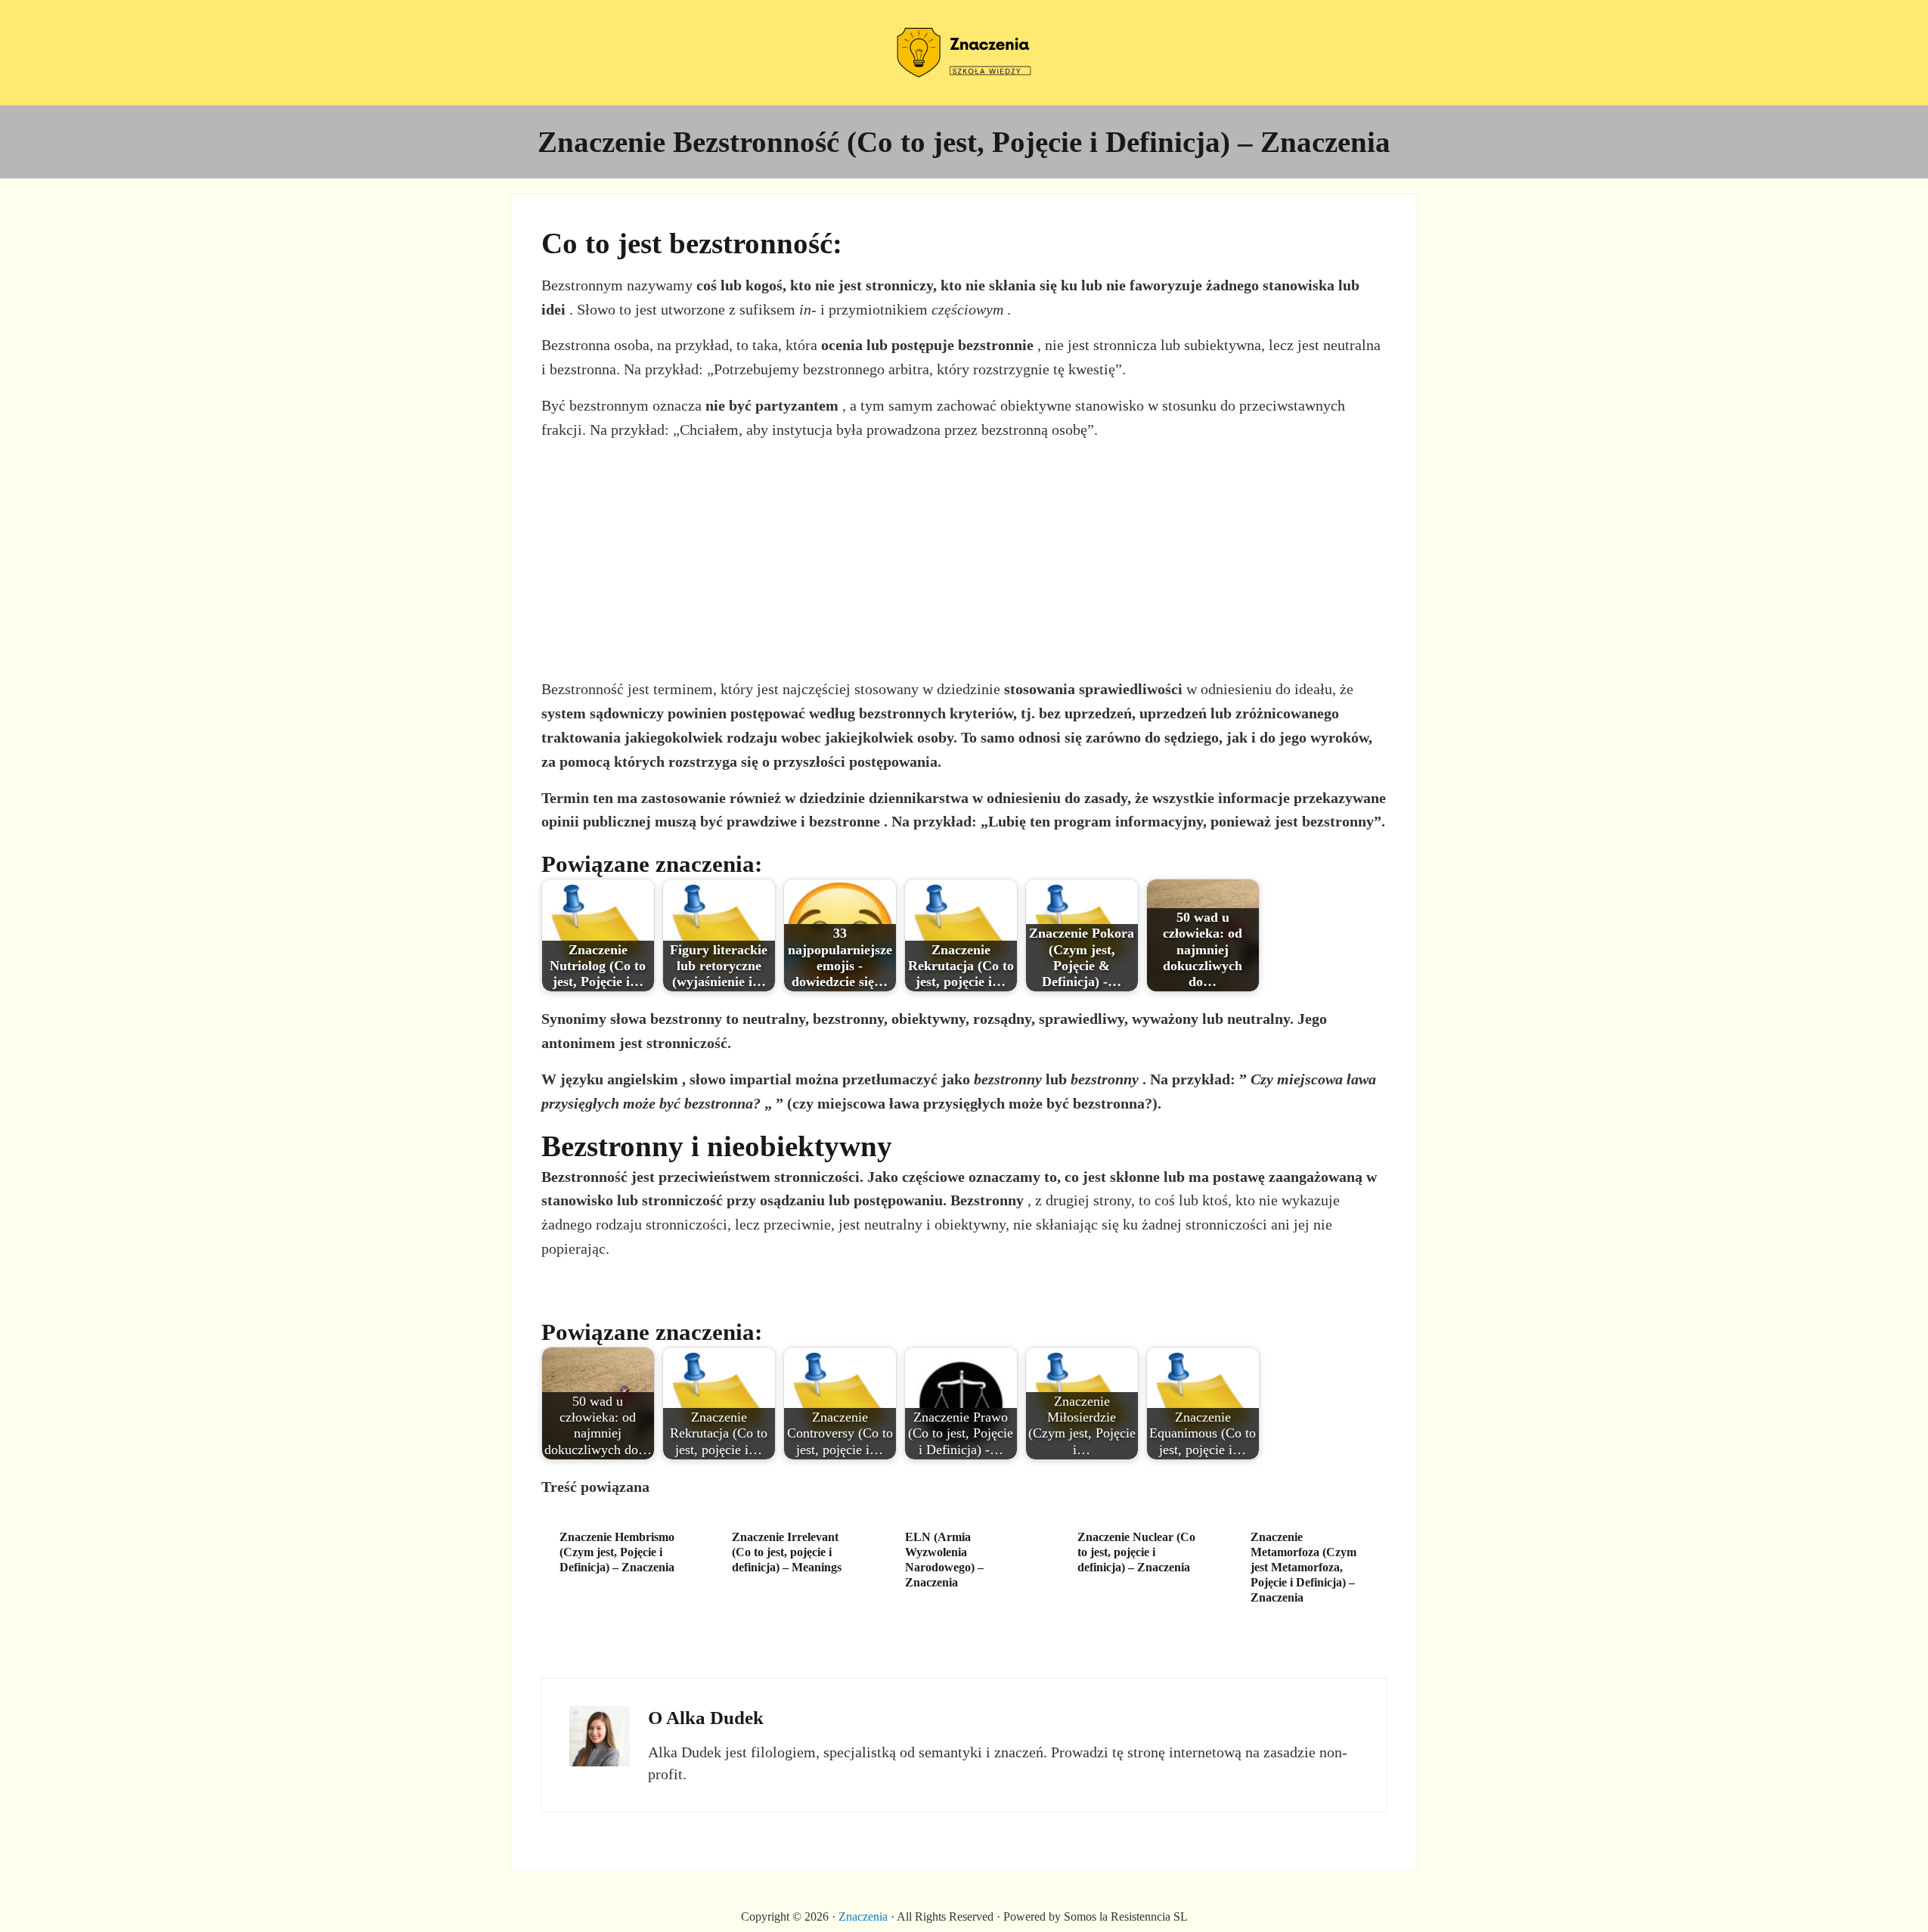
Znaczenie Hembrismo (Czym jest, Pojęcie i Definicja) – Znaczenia (617, 1552)
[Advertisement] (964, 560)
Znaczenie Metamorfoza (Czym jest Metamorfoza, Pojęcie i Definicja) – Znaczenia (1303, 1567)
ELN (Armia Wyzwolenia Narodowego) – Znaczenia (944, 1560)
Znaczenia (863, 1916)
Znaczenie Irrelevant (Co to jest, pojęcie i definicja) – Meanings (787, 1552)
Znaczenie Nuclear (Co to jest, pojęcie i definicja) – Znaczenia (1136, 1552)
